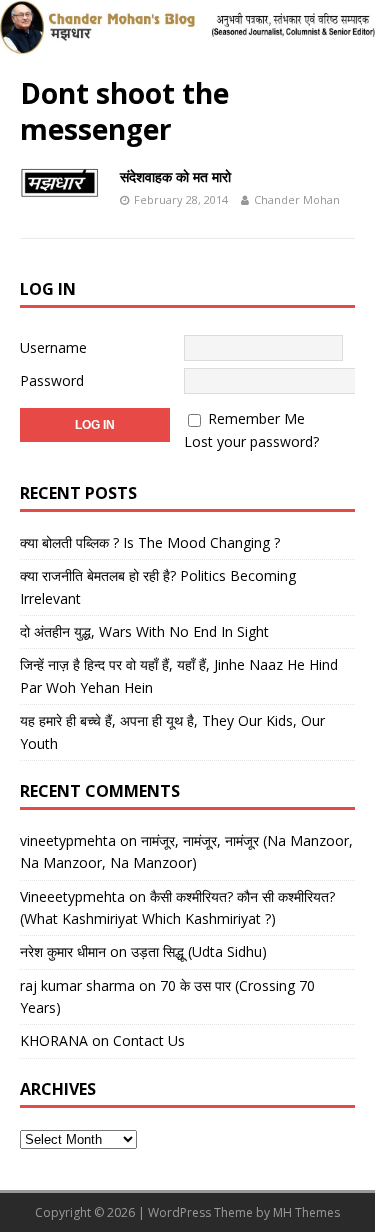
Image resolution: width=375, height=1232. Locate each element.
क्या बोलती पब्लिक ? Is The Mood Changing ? (150, 542)
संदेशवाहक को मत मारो (175, 176)
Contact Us (149, 1040)
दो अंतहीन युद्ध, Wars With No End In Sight (144, 631)
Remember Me (256, 418)
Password (52, 380)
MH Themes (306, 1212)
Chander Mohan (297, 199)
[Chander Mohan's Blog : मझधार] (187, 42)
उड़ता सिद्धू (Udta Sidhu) (199, 951)
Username (53, 347)
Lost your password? (251, 441)
